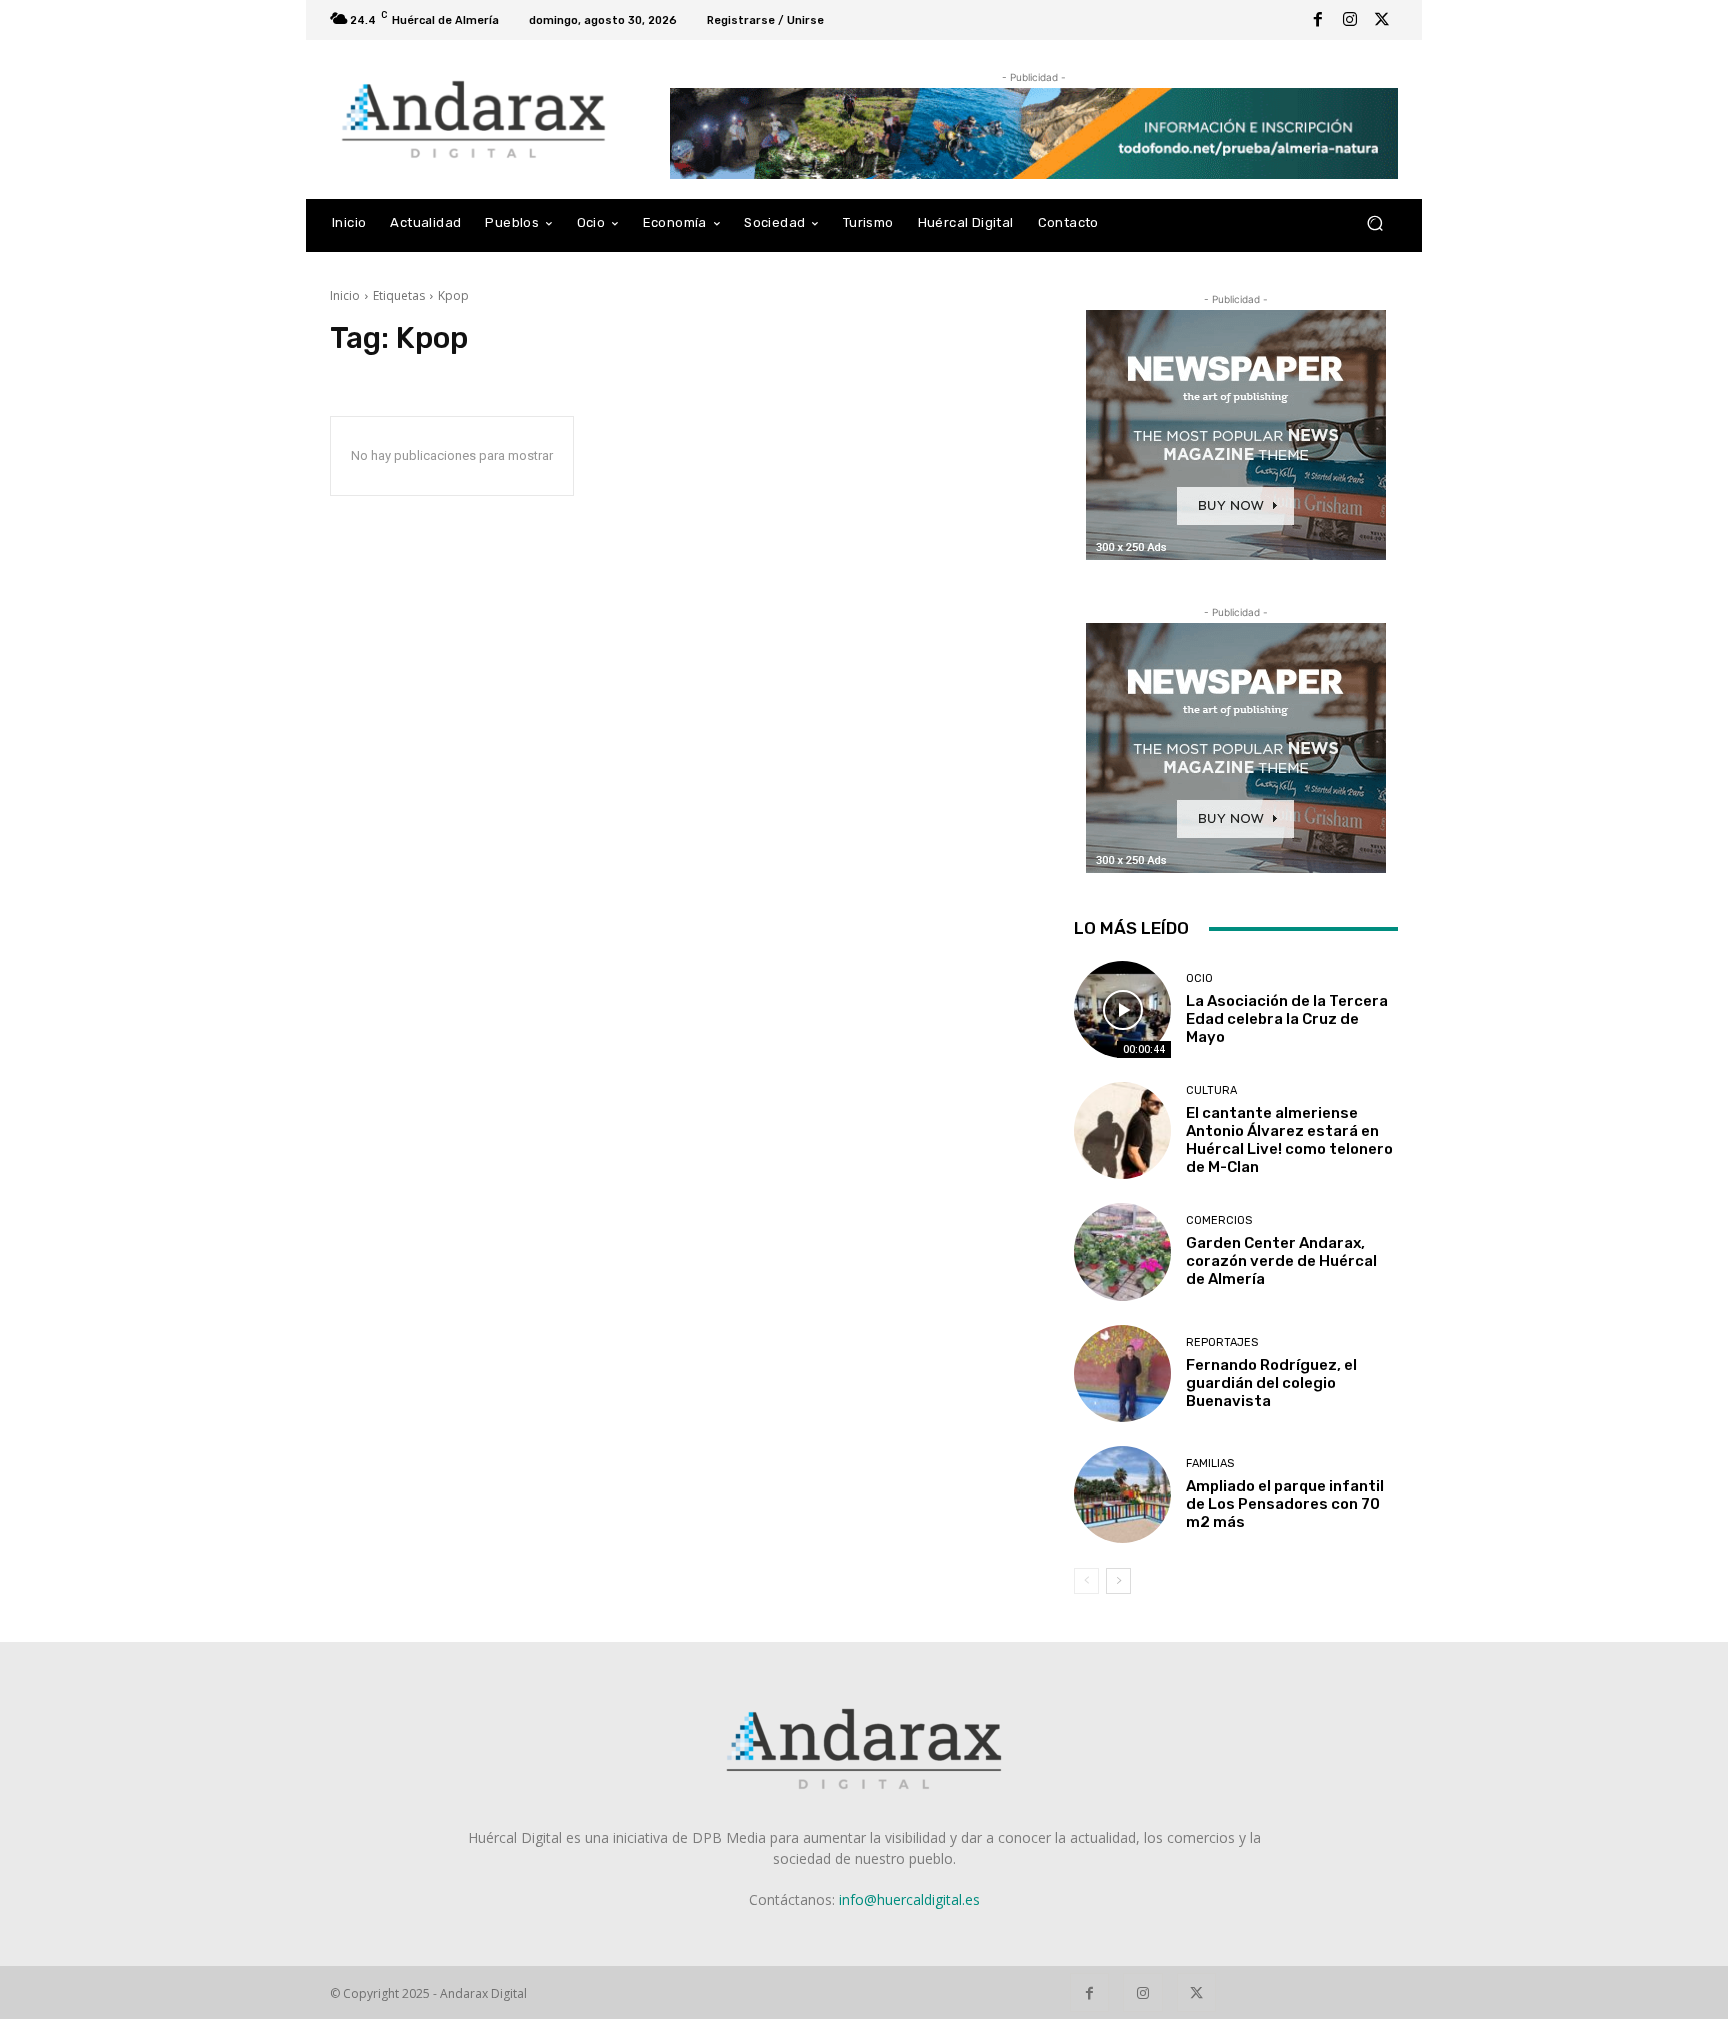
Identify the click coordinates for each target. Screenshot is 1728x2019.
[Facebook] (1318, 20)
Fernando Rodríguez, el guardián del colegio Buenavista (1271, 1383)
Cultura (1211, 1090)
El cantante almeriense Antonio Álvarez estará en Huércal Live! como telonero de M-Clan (1289, 1140)
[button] (1374, 223)
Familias (1210, 1463)
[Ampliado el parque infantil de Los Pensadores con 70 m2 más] (1122, 1494)
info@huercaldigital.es (909, 1899)
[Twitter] (1382, 20)
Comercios (1219, 1220)
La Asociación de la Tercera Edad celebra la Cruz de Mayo (1287, 1019)
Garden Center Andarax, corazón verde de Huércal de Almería (1281, 1261)
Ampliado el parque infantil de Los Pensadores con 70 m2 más (1285, 1504)
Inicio (345, 295)
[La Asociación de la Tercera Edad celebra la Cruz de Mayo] (1122, 1009)
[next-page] (1118, 1581)
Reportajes (1222, 1342)
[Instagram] (1350, 20)
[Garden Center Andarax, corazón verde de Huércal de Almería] (1122, 1251)
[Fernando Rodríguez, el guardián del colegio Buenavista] (1122, 1373)
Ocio (1199, 978)
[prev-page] (1086, 1581)
